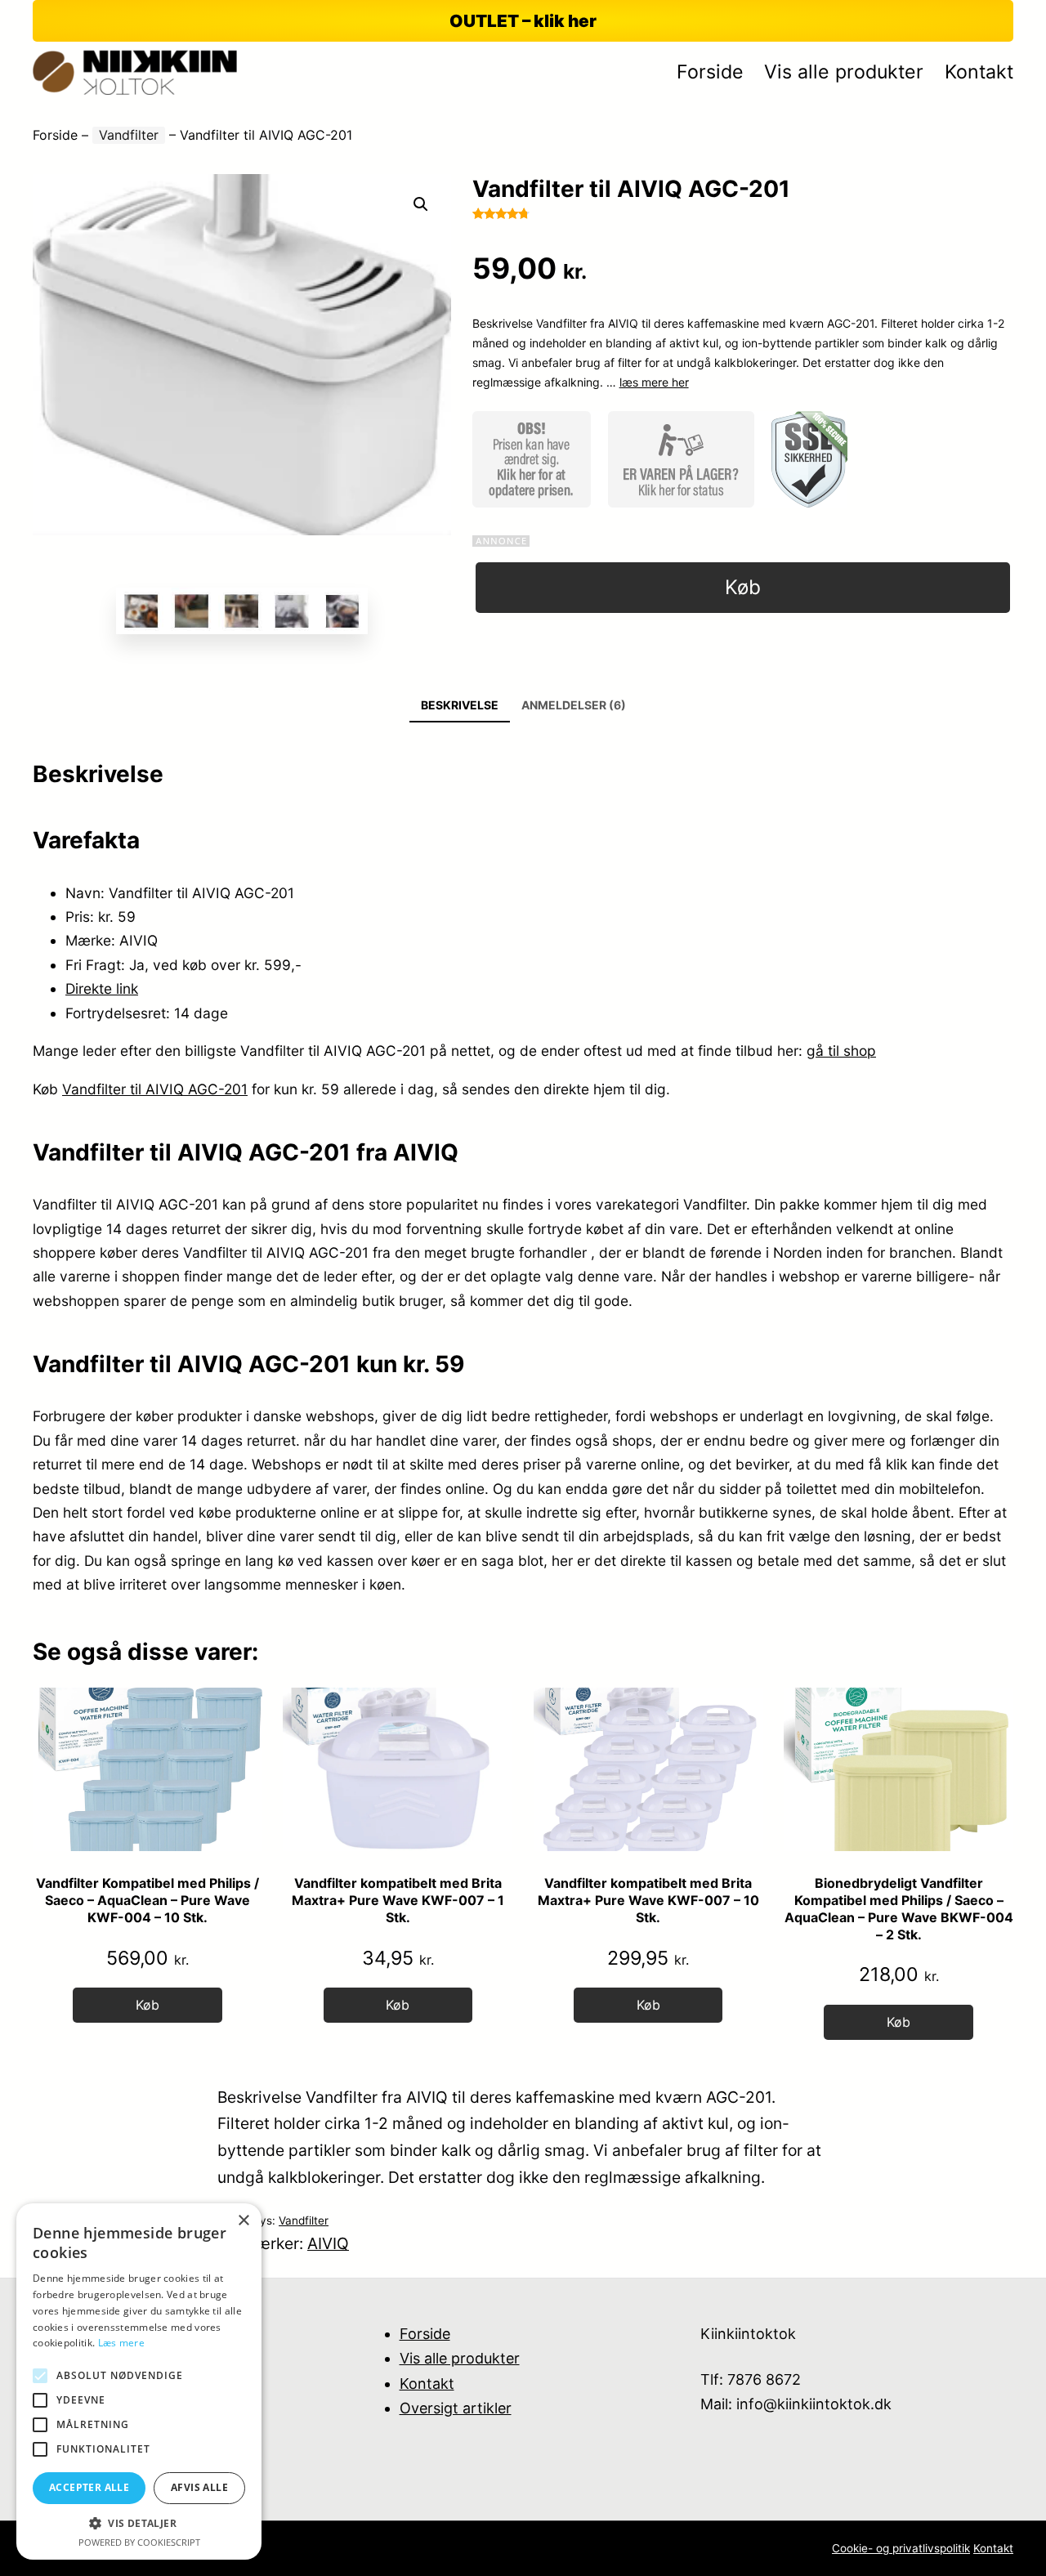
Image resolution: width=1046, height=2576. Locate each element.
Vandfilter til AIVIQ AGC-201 (155, 1089)
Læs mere (121, 2343)
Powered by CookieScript (139, 2542)
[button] (421, 204)
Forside (55, 135)
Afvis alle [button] (199, 2487)
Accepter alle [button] (89, 2487)
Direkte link (102, 988)
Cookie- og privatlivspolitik (901, 2548)
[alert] (139, 2381)
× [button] (243, 2221)
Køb (743, 587)
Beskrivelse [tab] (460, 705)
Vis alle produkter (460, 2358)
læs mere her (654, 382)
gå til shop (841, 1051)
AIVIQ (328, 2243)
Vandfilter (129, 135)
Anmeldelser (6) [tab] (574, 705)
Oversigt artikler (456, 2408)
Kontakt (427, 2384)
